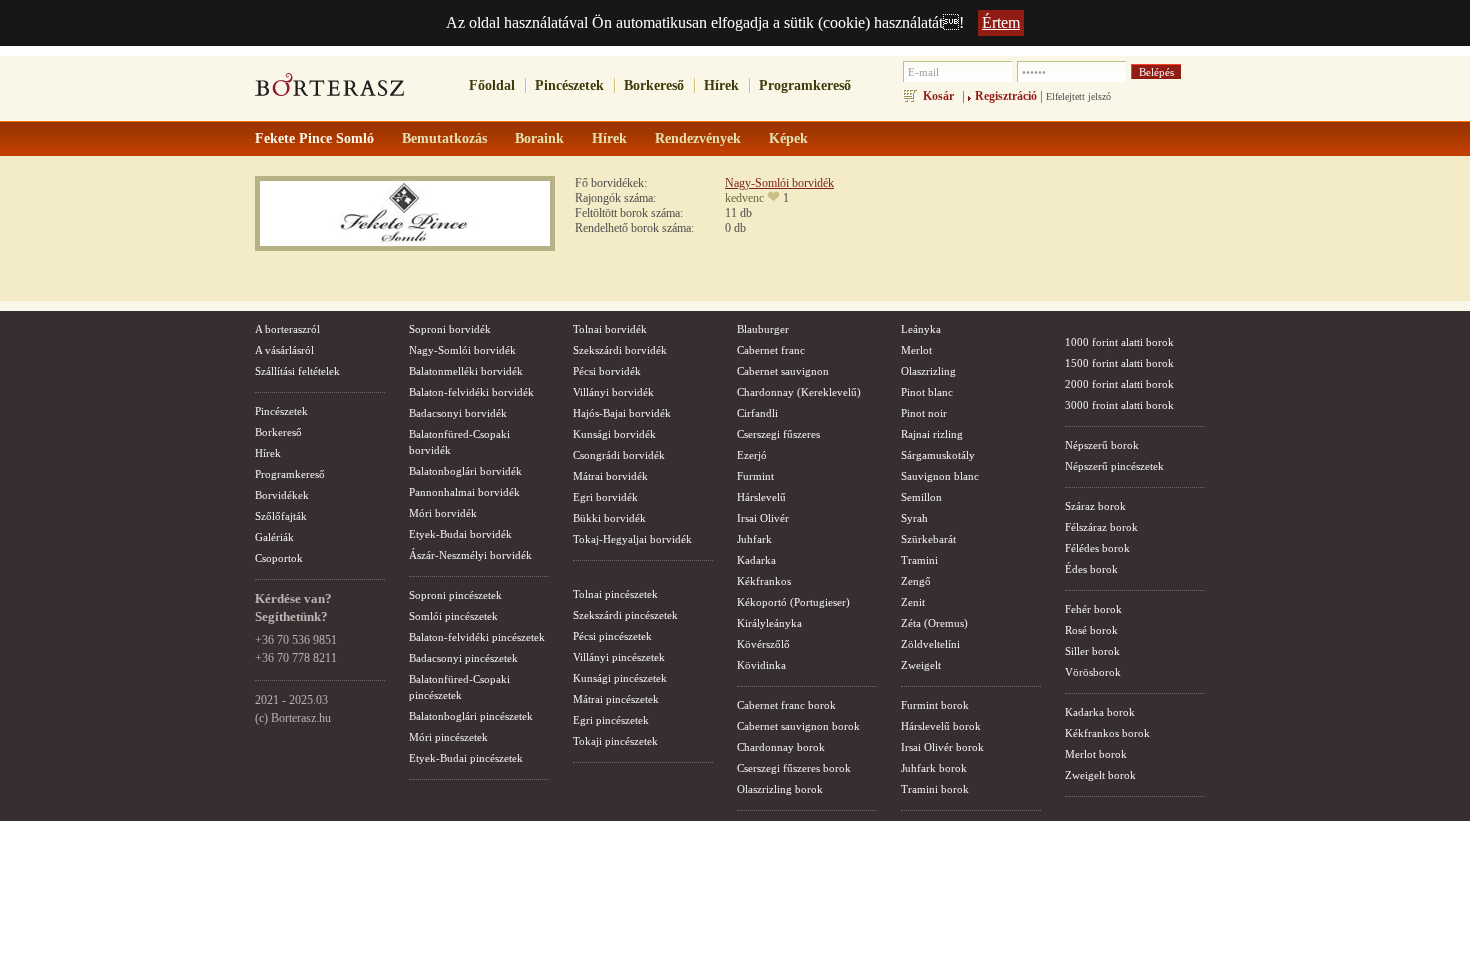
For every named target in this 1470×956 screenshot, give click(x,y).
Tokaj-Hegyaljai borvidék (632, 539)
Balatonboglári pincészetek (471, 716)
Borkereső (654, 85)
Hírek (721, 85)
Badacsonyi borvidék (458, 413)
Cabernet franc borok (786, 705)
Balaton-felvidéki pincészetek (477, 637)
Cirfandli (757, 413)
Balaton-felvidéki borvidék (471, 392)
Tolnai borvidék (610, 329)
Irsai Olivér (763, 518)
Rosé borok (1091, 630)
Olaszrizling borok (780, 789)
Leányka (921, 329)
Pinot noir (924, 413)
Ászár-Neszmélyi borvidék (470, 555)
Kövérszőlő (763, 644)
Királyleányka (769, 623)
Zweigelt (921, 665)
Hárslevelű (761, 497)
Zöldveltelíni (930, 644)
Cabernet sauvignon (783, 371)
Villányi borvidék (613, 392)
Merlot (916, 350)
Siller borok (1092, 651)
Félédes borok (1097, 548)
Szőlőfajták (281, 516)
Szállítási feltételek (297, 371)
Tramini (919, 560)
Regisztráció (1006, 96)
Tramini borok (935, 789)
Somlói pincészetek (453, 616)
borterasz (330, 91)
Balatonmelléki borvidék (466, 371)
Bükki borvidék (609, 518)
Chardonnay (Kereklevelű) (799, 392)
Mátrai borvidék (610, 476)
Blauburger (763, 329)
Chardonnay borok (781, 747)
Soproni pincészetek (455, 595)
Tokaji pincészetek (615, 741)
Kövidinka (761, 665)
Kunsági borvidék (614, 434)
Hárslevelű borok (941, 726)
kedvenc (744, 198)
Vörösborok (1093, 672)
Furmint (755, 476)
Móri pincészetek (448, 737)
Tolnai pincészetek (615, 594)
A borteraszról (287, 329)
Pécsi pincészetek (612, 636)
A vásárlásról (284, 350)
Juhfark (754, 539)
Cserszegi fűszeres (778, 434)
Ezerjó (752, 455)
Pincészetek (569, 85)
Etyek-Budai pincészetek (466, 758)
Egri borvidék (605, 497)
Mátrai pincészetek (616, 699)
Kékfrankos (764, 581)
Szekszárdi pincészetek (625, 615)
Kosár (938, 96)
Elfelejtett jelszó (1078, 96)
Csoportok (279, 558)
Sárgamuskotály (938, 455)
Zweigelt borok (1100, 775)
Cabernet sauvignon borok (798, 726)
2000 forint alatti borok (1119, 384)
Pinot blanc (927, 392)
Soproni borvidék (450, 329)
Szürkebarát (928, 539)
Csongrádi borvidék (619, 455)
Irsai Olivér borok (942, 747)
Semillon (921, 497)
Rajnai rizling (932, 434)
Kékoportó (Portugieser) (793, 602)
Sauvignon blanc (940, 476)
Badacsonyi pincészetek (463, 658)
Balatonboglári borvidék (465, 471)
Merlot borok (1096, 754)
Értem (1001, 22)
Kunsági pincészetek (620, 678)
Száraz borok (1095, 506)
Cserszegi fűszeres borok (794, 768)
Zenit (913, 602)
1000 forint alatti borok (1119, 342)
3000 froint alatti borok (1119, 405)
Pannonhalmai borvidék (464, 492)
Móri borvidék (443, 513)
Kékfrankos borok (1107, 733)
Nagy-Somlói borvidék (779, 183)
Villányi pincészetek (619, 657)
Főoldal (492, 85)
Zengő (916, 581)
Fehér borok (1093, 609)
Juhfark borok (934, 768)
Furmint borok (935, 705)
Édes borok (1091, 569)
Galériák (274, 537)
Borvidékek (282, 495)
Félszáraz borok (1101, 527)
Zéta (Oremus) (934, 623)
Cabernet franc (771, 350)
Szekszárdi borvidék (620, 350)
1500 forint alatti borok (1119, 363)
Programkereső (805, 85)
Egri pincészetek (611, 720)
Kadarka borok (1100, 712)
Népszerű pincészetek (1114, 466)
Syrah (914, 518)
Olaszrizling (928, 371)
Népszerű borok (1102, 445)
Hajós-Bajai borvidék (622, 413)
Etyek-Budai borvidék (460, 534)
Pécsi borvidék (607, 371)
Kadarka (756, 560)
